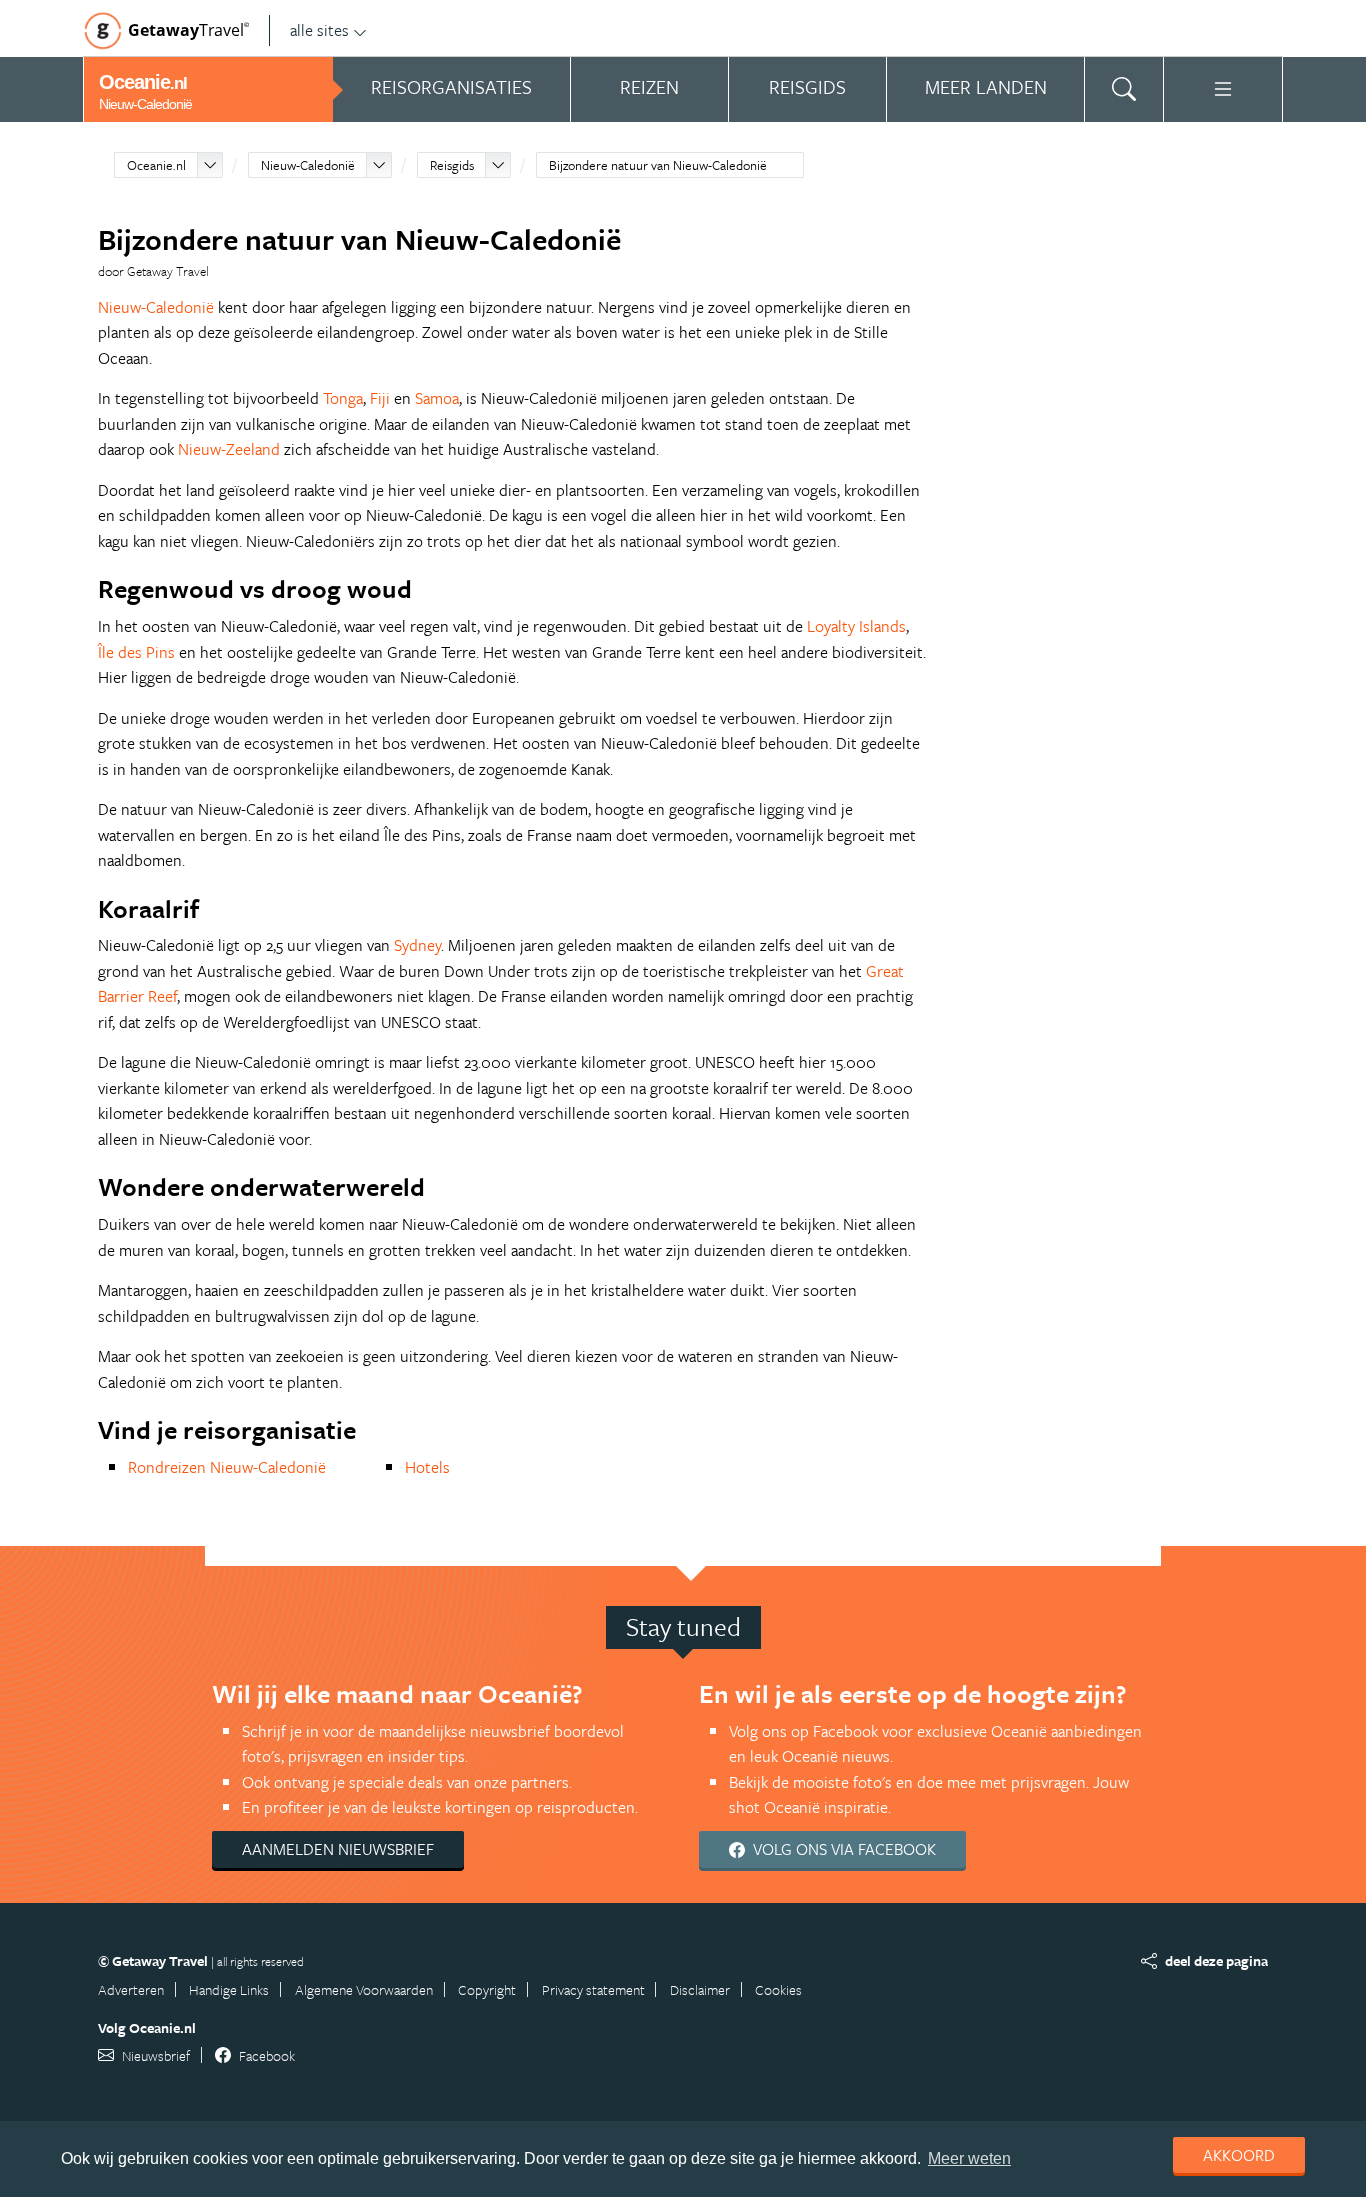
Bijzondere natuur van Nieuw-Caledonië (658, 165)
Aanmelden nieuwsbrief (338, 1849)
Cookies (778, 1989)
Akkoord (1239, 2155)
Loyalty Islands (856, 626)
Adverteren (131, 1989)
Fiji (380, 398)
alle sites (319, 30)
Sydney (417, 945)
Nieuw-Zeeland (229, 449)
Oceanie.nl (156, 165)
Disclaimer (700, 1989)
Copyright (487, 1989)
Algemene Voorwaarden (364, 1989)
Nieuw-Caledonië (308, 165)
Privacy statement (593, 1989)
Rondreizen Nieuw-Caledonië (227, 1467)
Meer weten (969, 2158)
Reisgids (452, 165)
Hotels (427, 1467)
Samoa (437, 398)
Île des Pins (136, 652)
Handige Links (229, 1989)
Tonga (343, 398)
